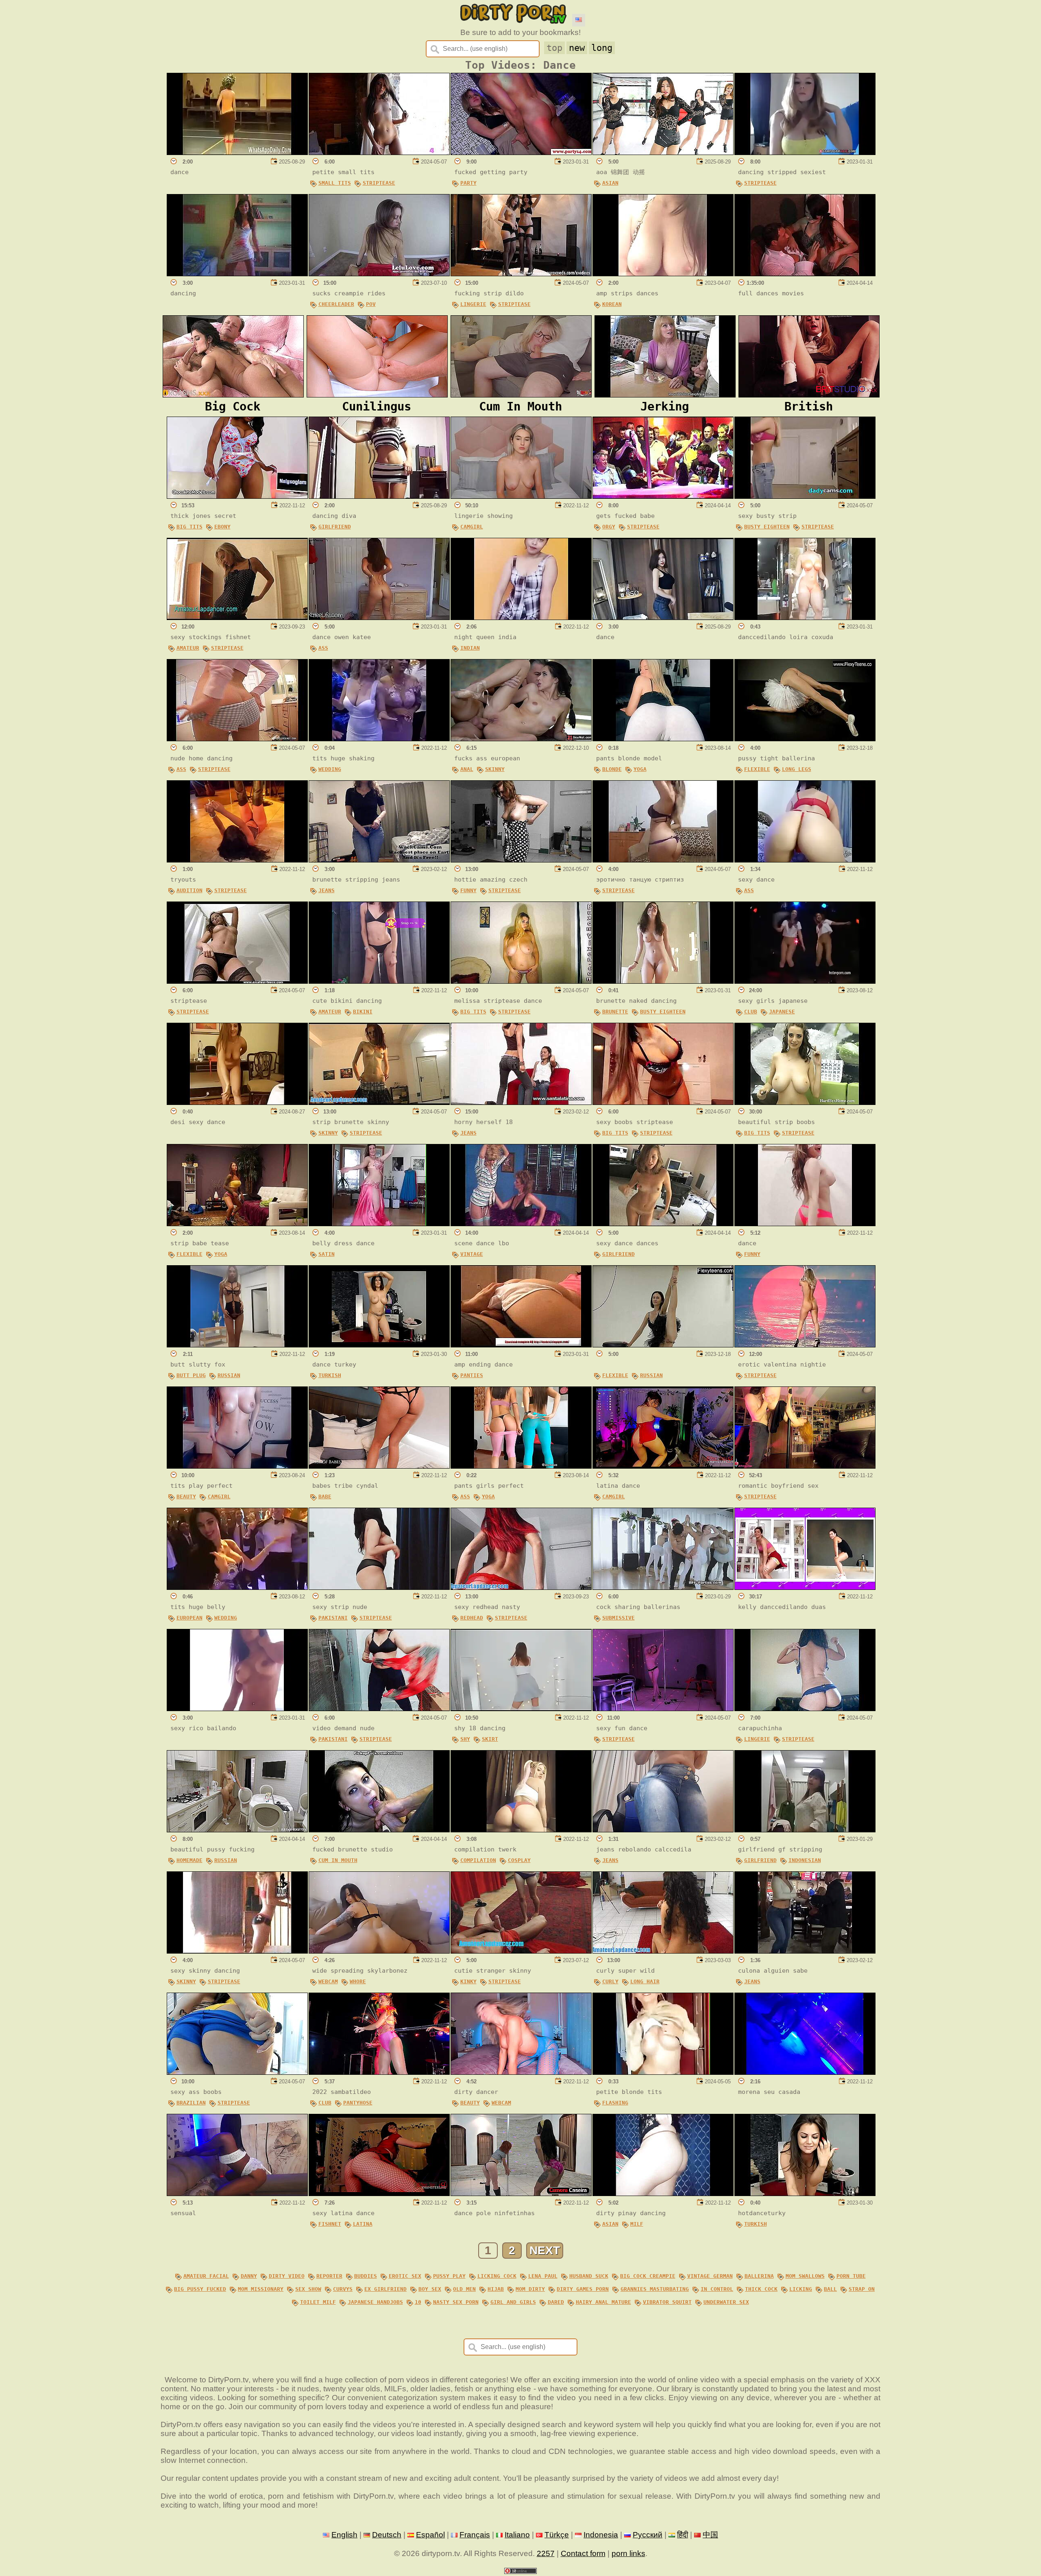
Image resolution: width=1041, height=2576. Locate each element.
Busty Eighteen (767, 527)
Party (468, 183)
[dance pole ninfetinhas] (521, 2193)
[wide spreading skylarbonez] (379, 1951)
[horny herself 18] (521, 1102)
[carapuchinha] (805, 1708)
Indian (470, 648)
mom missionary (261, 2289)
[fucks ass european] (521, 739)
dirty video (287, 2276)
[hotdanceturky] (805, 2193)
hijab (496, 2289)
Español (430, 2535)
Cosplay (519, 1860)
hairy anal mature (603, 2302)
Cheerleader (336, 304)
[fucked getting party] (521, 152)
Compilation (478, 1860)
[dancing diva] (379, 496)
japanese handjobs (375, 2302)
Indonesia (601, 2535)
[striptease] (237, 981)
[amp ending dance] (521, 1345)
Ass (323, 648)
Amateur (188, 648)
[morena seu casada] (805, 2072)
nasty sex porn (456, 2302)
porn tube (851, 2276)
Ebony (222, 527)
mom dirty (530, 2289)
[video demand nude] (379, 1708)
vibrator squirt (667, 2302)
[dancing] (237, 274)
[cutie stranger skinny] (521, 1951)
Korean (612, 304)
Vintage (472, 1254)
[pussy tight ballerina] (805, 739)
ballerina (759, 2276)
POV (371, 304)
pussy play (449, 2276)
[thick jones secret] (237, 496)
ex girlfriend (385, 2289)
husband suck (589, 2276)
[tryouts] (237, 860)
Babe (325, 1496)
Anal (467, 769)
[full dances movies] (805, 274)
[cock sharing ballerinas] (663, 1587)
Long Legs (797, 769)
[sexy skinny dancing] (237, 1951)
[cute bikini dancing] (379, 981)
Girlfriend (335, 527)
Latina (363, 2224)
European (189, 1618)
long (602, 48)
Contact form (583, 2553)
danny (249, 2276)
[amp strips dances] (663, 274)
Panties (472, 1375)
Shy (465, 1739)
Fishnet (330, 2224)
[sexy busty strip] (805, 496)
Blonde (612, 769)
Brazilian (191, 2103)
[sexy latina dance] (379, 2193)
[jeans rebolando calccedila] (663, 1830)
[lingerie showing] (521, 496)
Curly (610, 1981)
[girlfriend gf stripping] (805, 1830)
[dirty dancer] (521, 2072)
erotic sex (405, 2276)
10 (418, 2302)
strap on (862, 2289)
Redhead (472, 1618)
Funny (468, 890)
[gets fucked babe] (663, 496)
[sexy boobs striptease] (663, 1102)
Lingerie (473, 304)
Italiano (517, 2535)
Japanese (782, 1012)
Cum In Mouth (338, 1860)
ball (830, 2289)
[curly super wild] (663, 1951)
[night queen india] (521, 617)
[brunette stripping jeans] (379, 860)
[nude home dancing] (237, 739)
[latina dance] (663, 1466)
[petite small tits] (379, 152)
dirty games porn (583, 2289)
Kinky (468, 1981)
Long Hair (645, 1981)
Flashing (615, 2103)
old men (464, 2289)
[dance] (237, 152)
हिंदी (683, 2535)
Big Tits (189, 527)
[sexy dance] (805, 860)
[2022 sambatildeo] (379, 2072)
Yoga (640, 769)
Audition (189, 890)
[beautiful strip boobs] (805, 1102)
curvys (343, 2289)
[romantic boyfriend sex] (805, 1466)
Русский (648, 2535)
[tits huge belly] (237, 1587)
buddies (366, 2276)
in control (717, 2289)
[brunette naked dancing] (663, 981)
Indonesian (805, 1860)
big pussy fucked (200, 2289)
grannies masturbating (655, 2289)
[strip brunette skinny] (379, 1102)
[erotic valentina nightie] (805, 1345)
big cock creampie (648, 2276)
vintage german (710, 2276)
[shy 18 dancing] (521, 1708)
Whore (358, 1981)
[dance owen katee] (379, 617)
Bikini (363, 1012)
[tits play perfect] (237, 1466)
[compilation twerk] (521, 1830)
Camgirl (472, 527)
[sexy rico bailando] (237, 1708)
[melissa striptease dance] (521, 981)
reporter (329, 2276)
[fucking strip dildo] (521, 274)
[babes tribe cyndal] (379, 1466)
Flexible (757, 769)
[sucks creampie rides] (379, 274)
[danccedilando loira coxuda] (805, 617)
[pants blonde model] (663, 739)
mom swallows (805, 2276)
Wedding (330, 769)
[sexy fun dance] (663, 1708)
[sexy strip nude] (379, 1587)
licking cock (497, 2276)
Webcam (328, 1981)
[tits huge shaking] (379, 739)
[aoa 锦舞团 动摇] (663, 152)
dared (556, 2302)
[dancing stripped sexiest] (805, 152)
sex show (308, 2289)
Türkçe (557, 2535)
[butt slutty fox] (237, 1345)
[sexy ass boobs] (237, 2072)
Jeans (327, 890)
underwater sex (726, 2302)
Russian (229, 1375)
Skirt (490, 1739)
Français (475, 2535)
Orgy (609, 527)
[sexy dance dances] (663, 1224)
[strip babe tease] (237, 1224)
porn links (628, 2553)
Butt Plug (191, 1375)
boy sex (430, 2289)
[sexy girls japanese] (805, 981)
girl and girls (513, 2302)
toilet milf (318, 2302)
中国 (710, 2535)
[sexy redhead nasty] (521, 1587)
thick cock (761, 2289)
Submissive (619, 1618)
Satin (327, 1254)
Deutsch (387, 2535)
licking (801, 2289)
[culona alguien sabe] (805, 1951)
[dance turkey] (379, 1345)
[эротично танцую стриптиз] (663, 860)
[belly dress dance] (379, 1224)
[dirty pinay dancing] (663, 2193)
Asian (610, 183)
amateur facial (206, 2276)
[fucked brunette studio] (379, 1830)
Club (751, 1012)
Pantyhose (358, 2103)
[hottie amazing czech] (521, 860)
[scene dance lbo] (521, 1224)
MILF (637, 2224)
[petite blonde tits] (663, 2072)
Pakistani (333, 1618)
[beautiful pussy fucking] (237, 1830)
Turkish (330, 1375)
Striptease (379, 183)
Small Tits (335, 183)
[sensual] (237, 2193)
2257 (546, 2553)
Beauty (186, 1496)
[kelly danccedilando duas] (805, 1587)
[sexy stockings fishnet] (237, 617)
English (344, 2535)
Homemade (189, 1860)
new (577, 48)
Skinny (495, 769)
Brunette (615, 1012)
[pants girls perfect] (521, 1466)
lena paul (543, 2276)
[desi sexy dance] (237, 1102)
